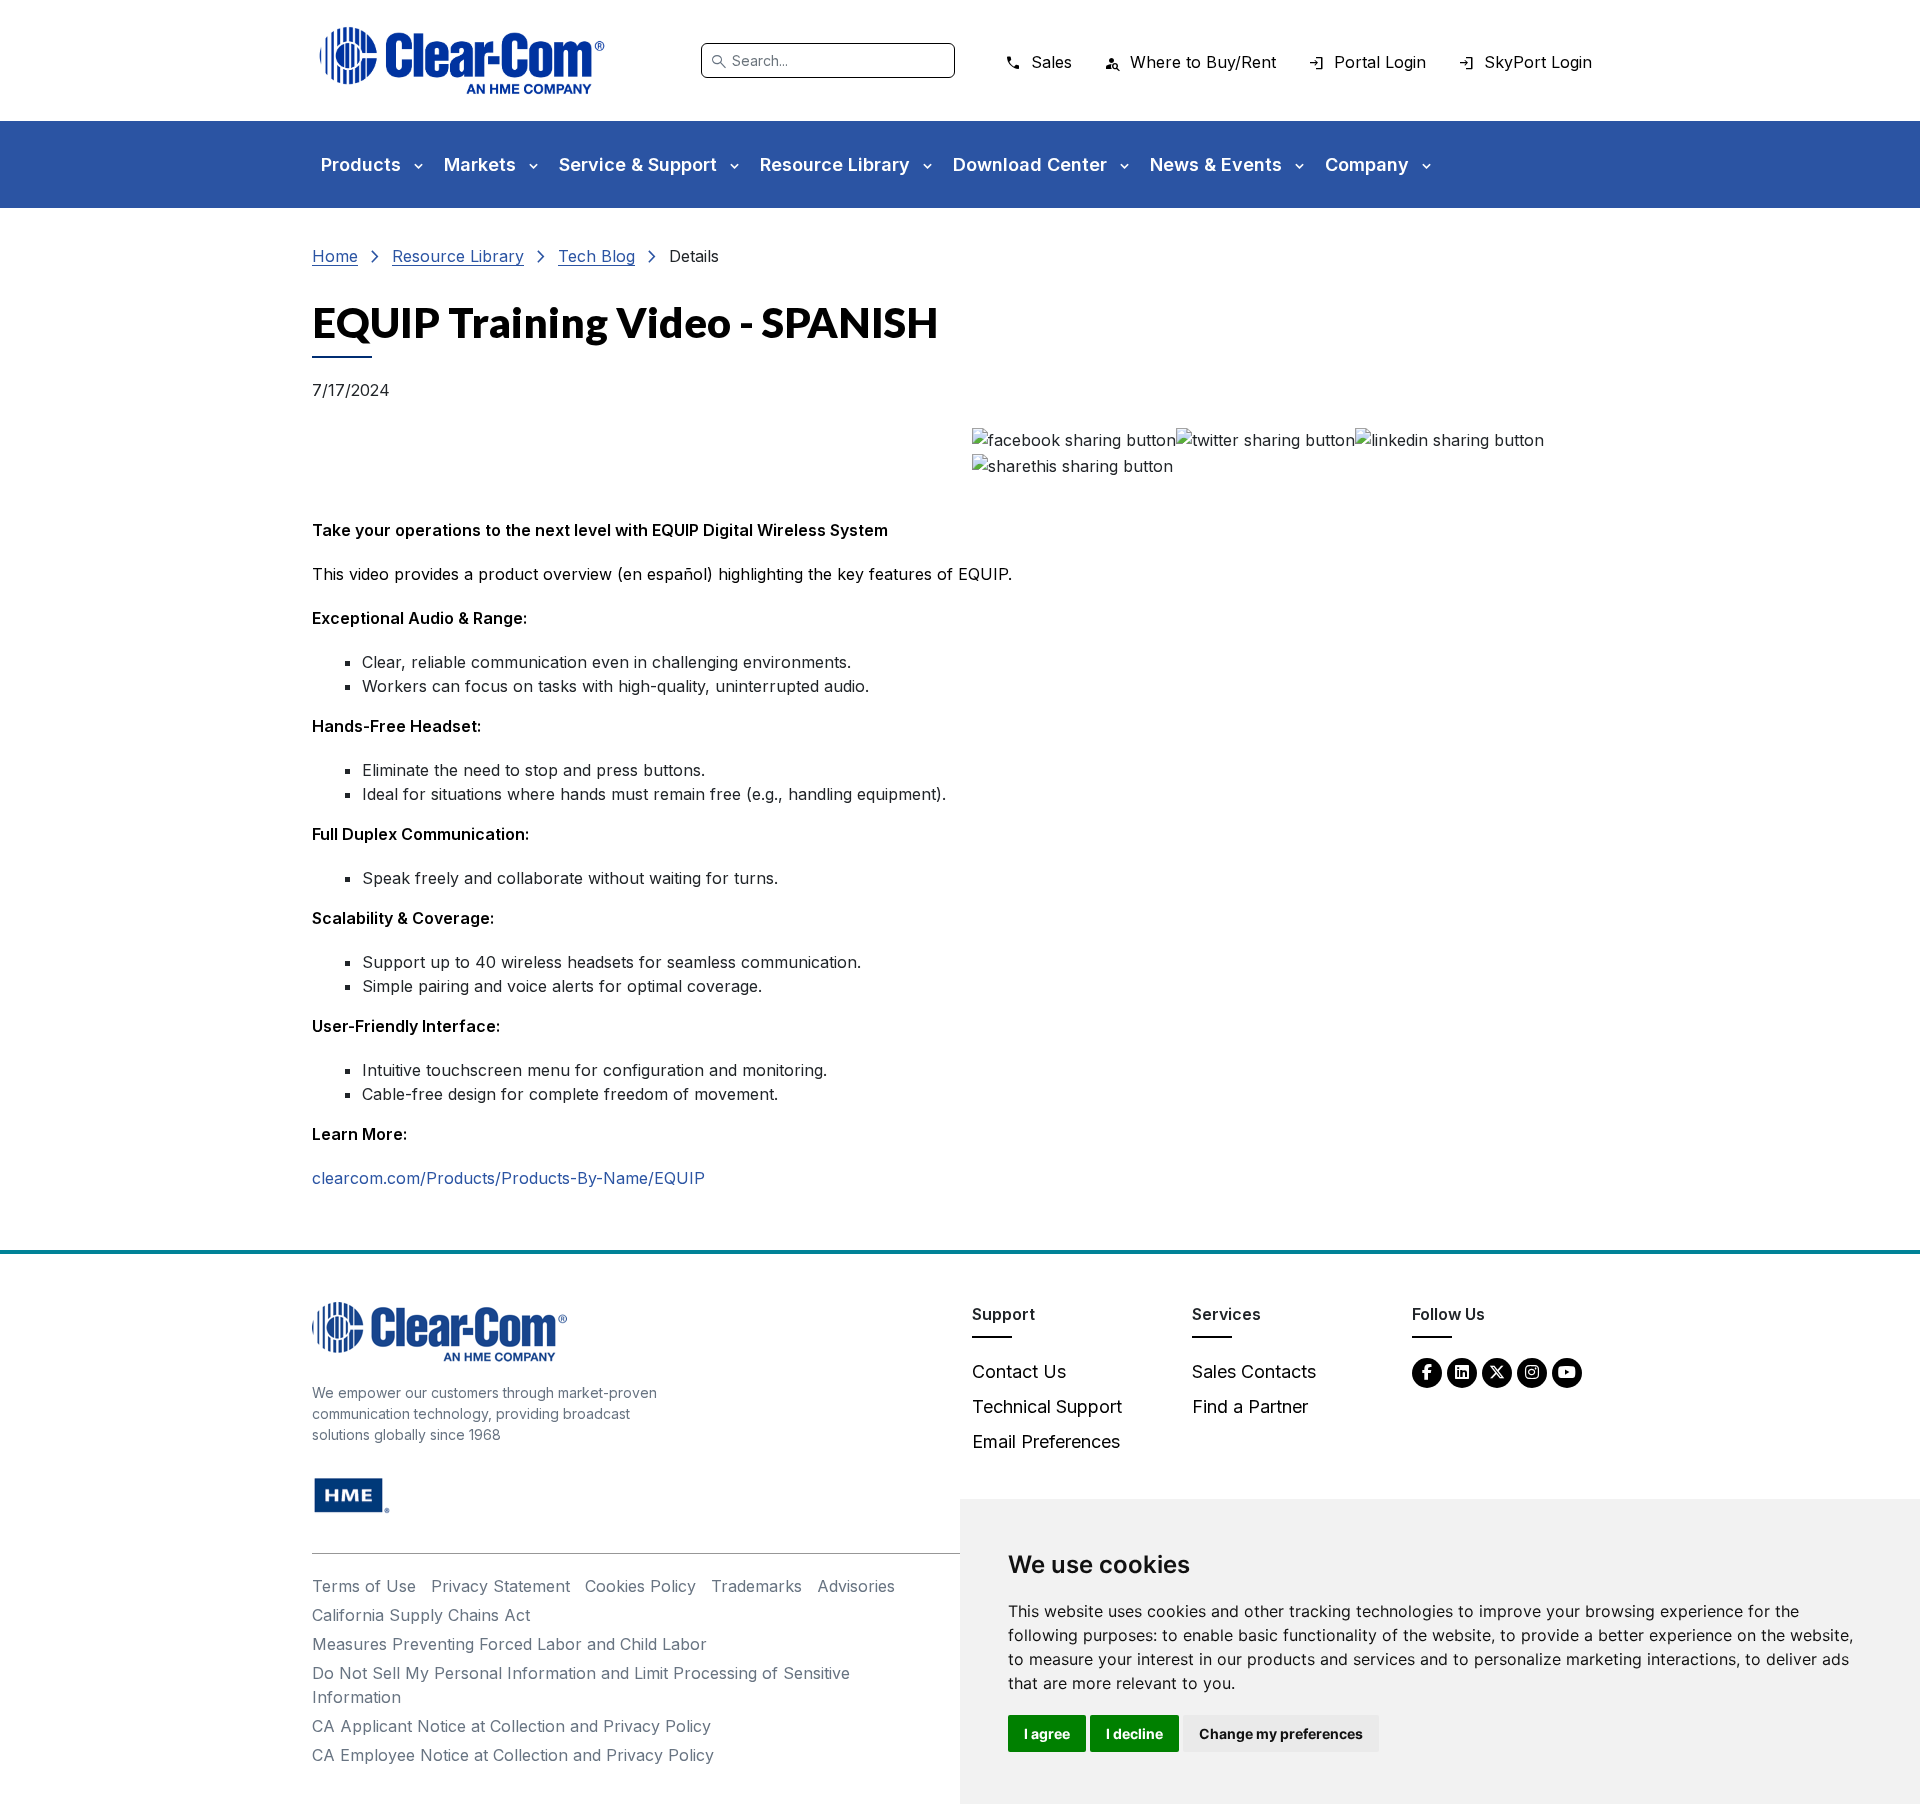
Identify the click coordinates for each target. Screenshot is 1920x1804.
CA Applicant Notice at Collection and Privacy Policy (511, 1726)
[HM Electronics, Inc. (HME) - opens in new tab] (352, 1493)
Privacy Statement (500, 1586)
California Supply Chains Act (421, 1615)
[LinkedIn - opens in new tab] (1462, 1371)
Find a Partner (1250, 1406)
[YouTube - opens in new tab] (1567, 1371)
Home (335, 256)
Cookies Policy (640, 1586)
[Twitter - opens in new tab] (1497, 1371)
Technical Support (1047, 1406)
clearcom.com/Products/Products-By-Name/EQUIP (508, 1178)
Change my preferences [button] (1281, 1733)
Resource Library (458, 256)
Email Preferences (1046, 1441)
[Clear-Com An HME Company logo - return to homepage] (439, 1329)
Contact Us (1019, 1371)
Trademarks (756, 1586)
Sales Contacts (1254, 1371)
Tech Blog (596, 256)
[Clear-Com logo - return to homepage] (462, 60)
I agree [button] (1047, 1733)
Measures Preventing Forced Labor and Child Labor (509, 1644)
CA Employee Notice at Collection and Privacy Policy (513, 1755)
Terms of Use (364, 1586)
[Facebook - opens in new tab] (1427, 1371)
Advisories (856, 1586)
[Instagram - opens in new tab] (1532, 1371)
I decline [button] (1134, 1733)
